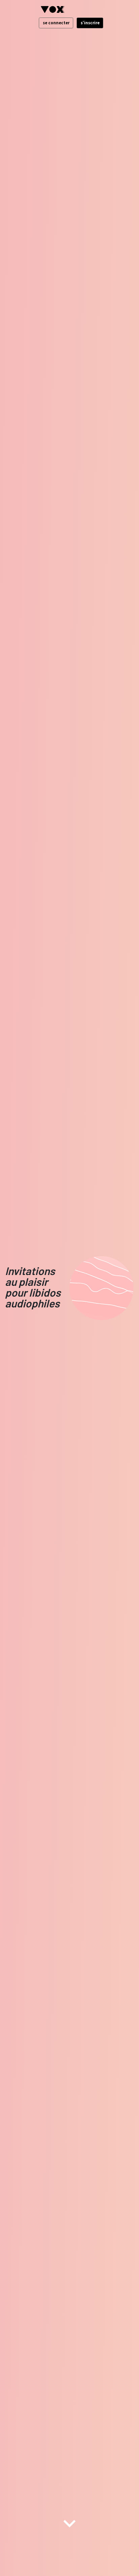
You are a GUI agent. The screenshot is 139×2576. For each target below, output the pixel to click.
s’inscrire (90, 23)
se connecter (56, 23)
